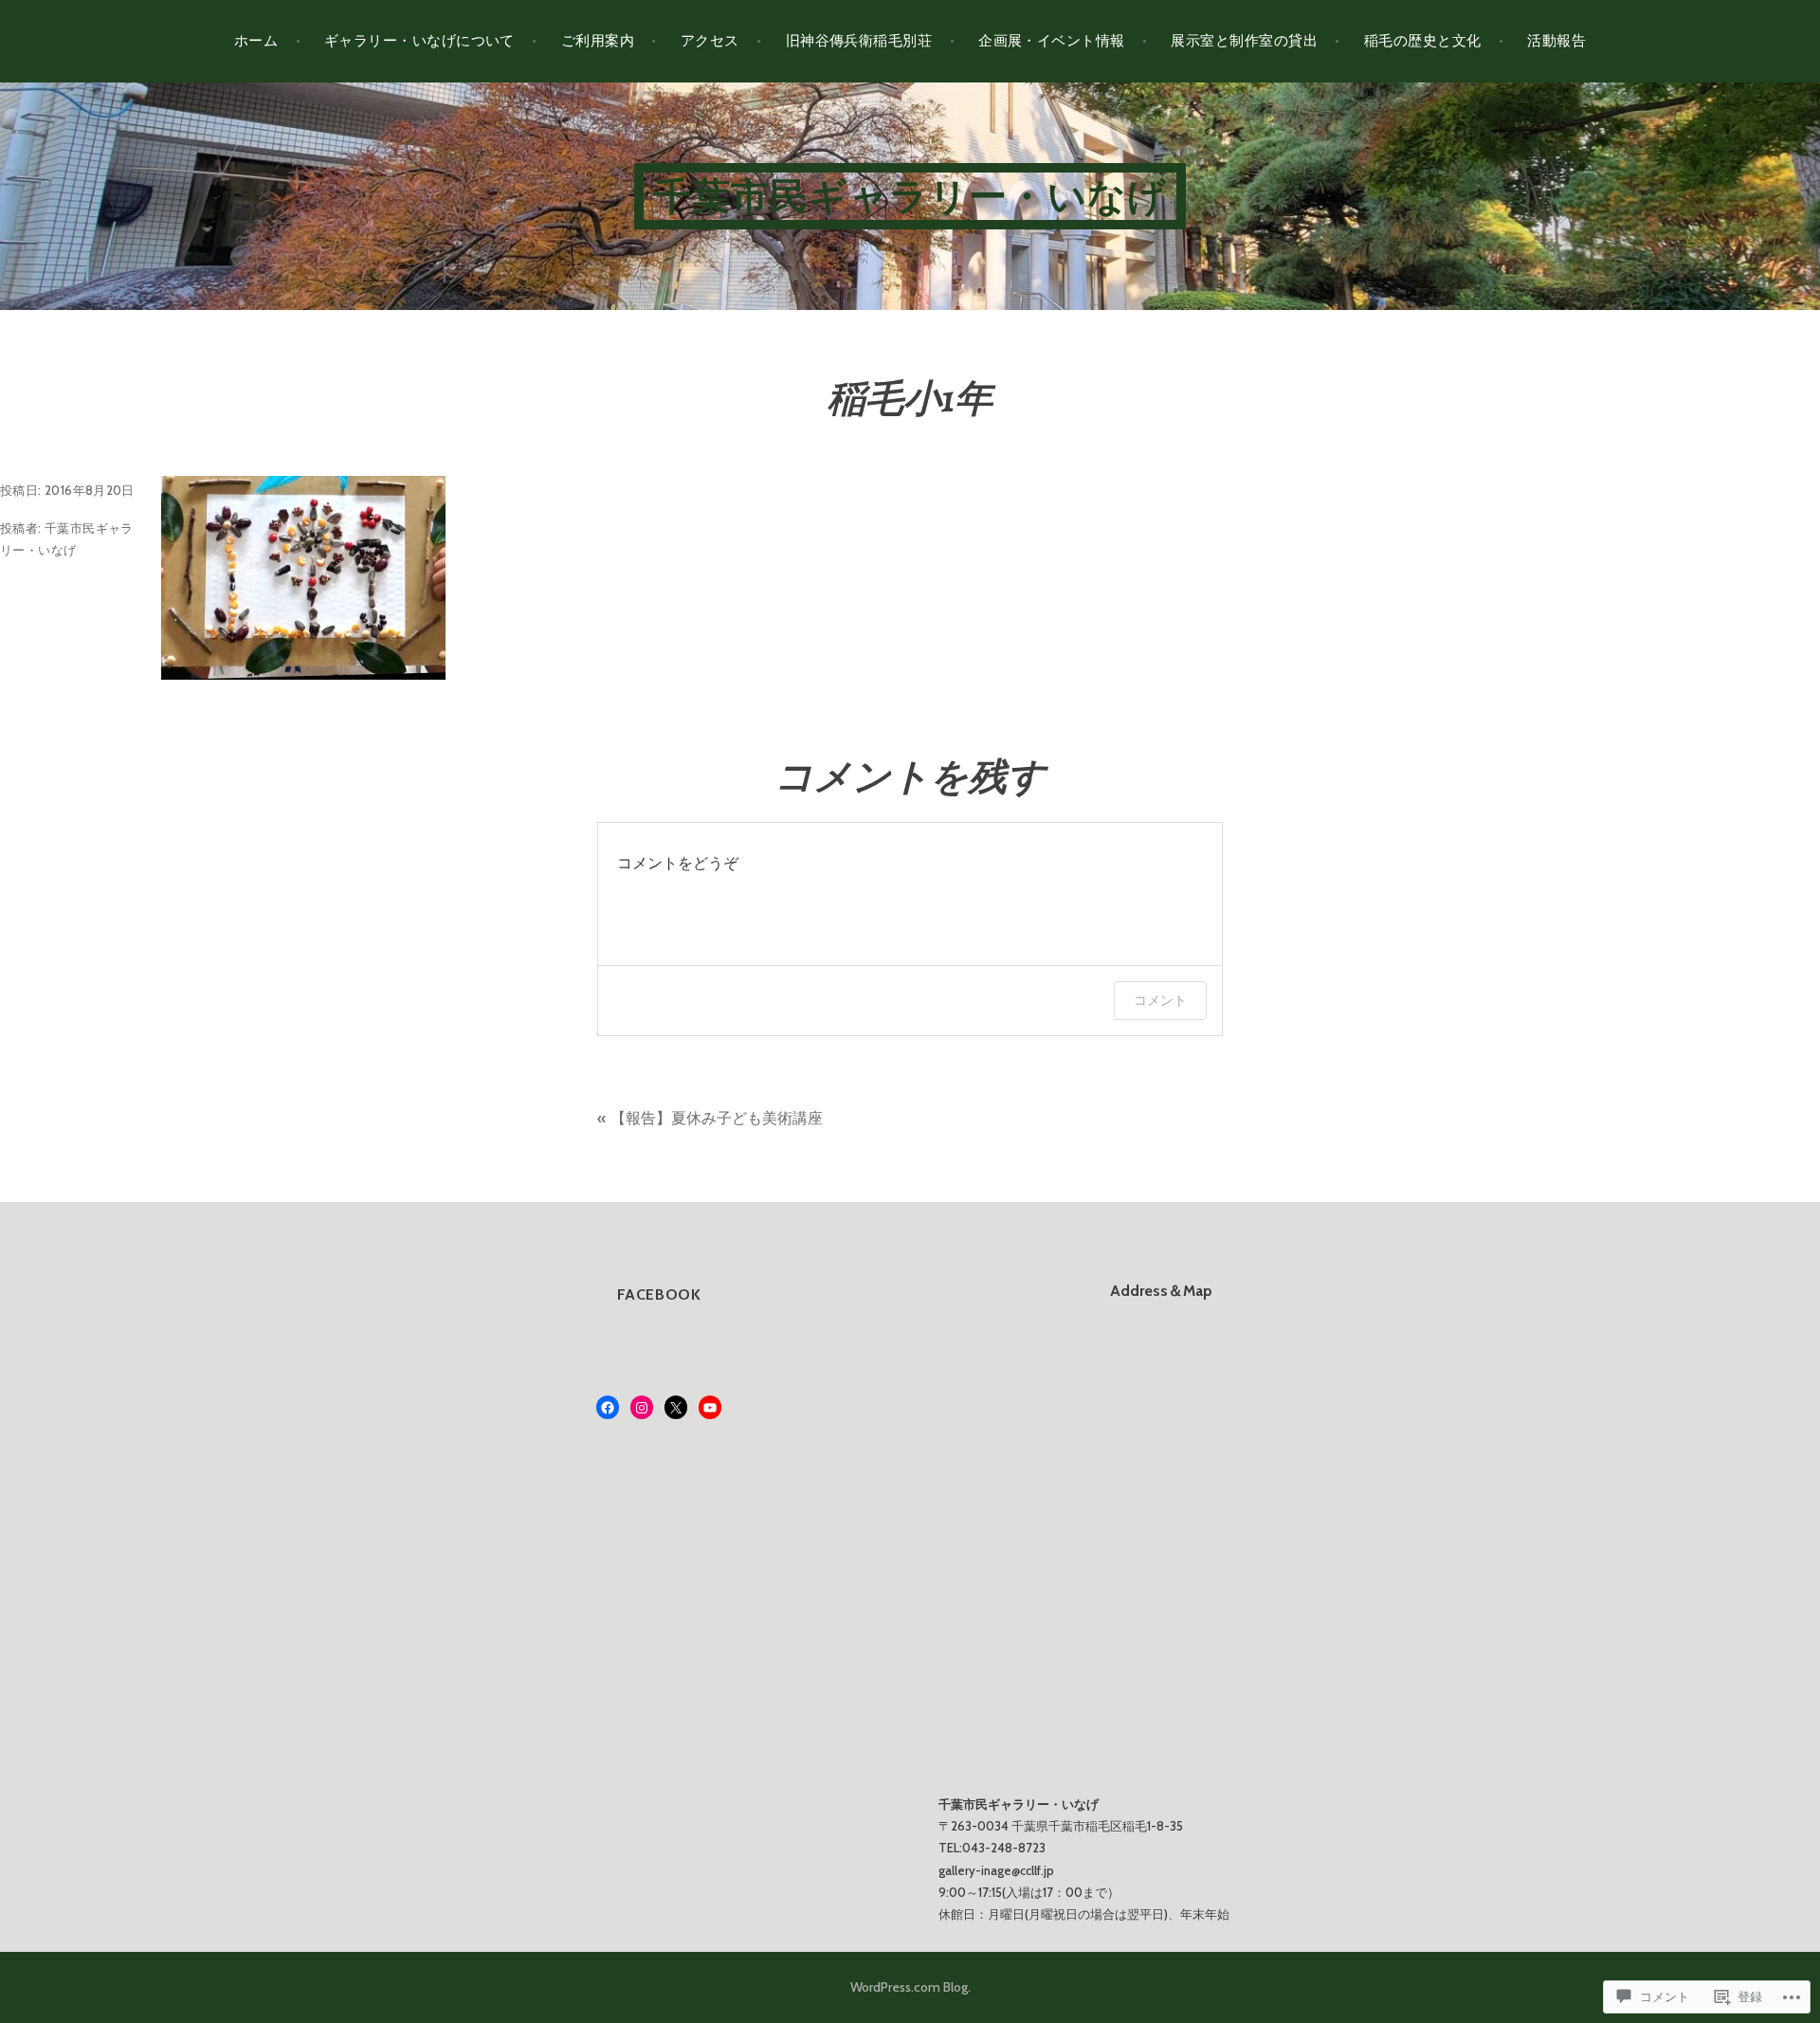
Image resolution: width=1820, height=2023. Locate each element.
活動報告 (1556, 41)
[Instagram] (642, 1408)
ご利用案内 (598, 41)
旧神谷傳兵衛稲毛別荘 (859, 41)
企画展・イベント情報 (1052, 41)
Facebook (659, 1294)
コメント (1160, 1000)
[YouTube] (710, 1408)
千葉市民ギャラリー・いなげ (910, 196)
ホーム (256, 41)
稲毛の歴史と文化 (1423, 41)
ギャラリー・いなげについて (419, 41)
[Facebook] (608, 1408)
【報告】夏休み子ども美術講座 (717, 1118)
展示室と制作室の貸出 (1244, 41)
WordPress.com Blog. (910, 1987)
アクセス (710, 41)
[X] (676, 1408)
